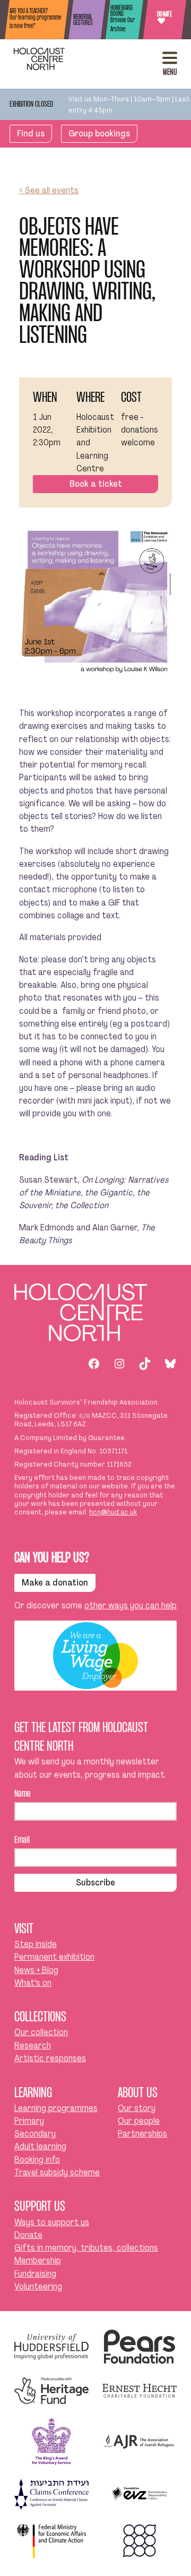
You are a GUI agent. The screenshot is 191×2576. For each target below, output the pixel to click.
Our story (137, 2108)
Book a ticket (96, 484)
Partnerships (142, 2134)
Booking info (37, 2160)
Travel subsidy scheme (57, 2172)
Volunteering (38, 2286)
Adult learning (40, 2146)
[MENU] (170, 58)
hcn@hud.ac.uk (113, 1512)
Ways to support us (52, 2222)
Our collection (41, 2032)
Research (33, 2045)
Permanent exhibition (54, 1957)
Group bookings (99, 133)
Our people (139, 2121)
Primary (29, 2121)
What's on (33, 1983)
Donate (164, 19)
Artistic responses (50, 2058)
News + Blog (36, 1970)
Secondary (35, 2134)
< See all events (49, 190)
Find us (31, 133)
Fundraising (35, 2274)
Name (23, 1794)
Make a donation (55, 1583)
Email (22, 1841)
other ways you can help (131, 1605)
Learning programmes (56, 2108)
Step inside (36, 1944)
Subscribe (95, 1883)
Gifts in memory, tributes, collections (86, 2248)
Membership (38, 2260)
